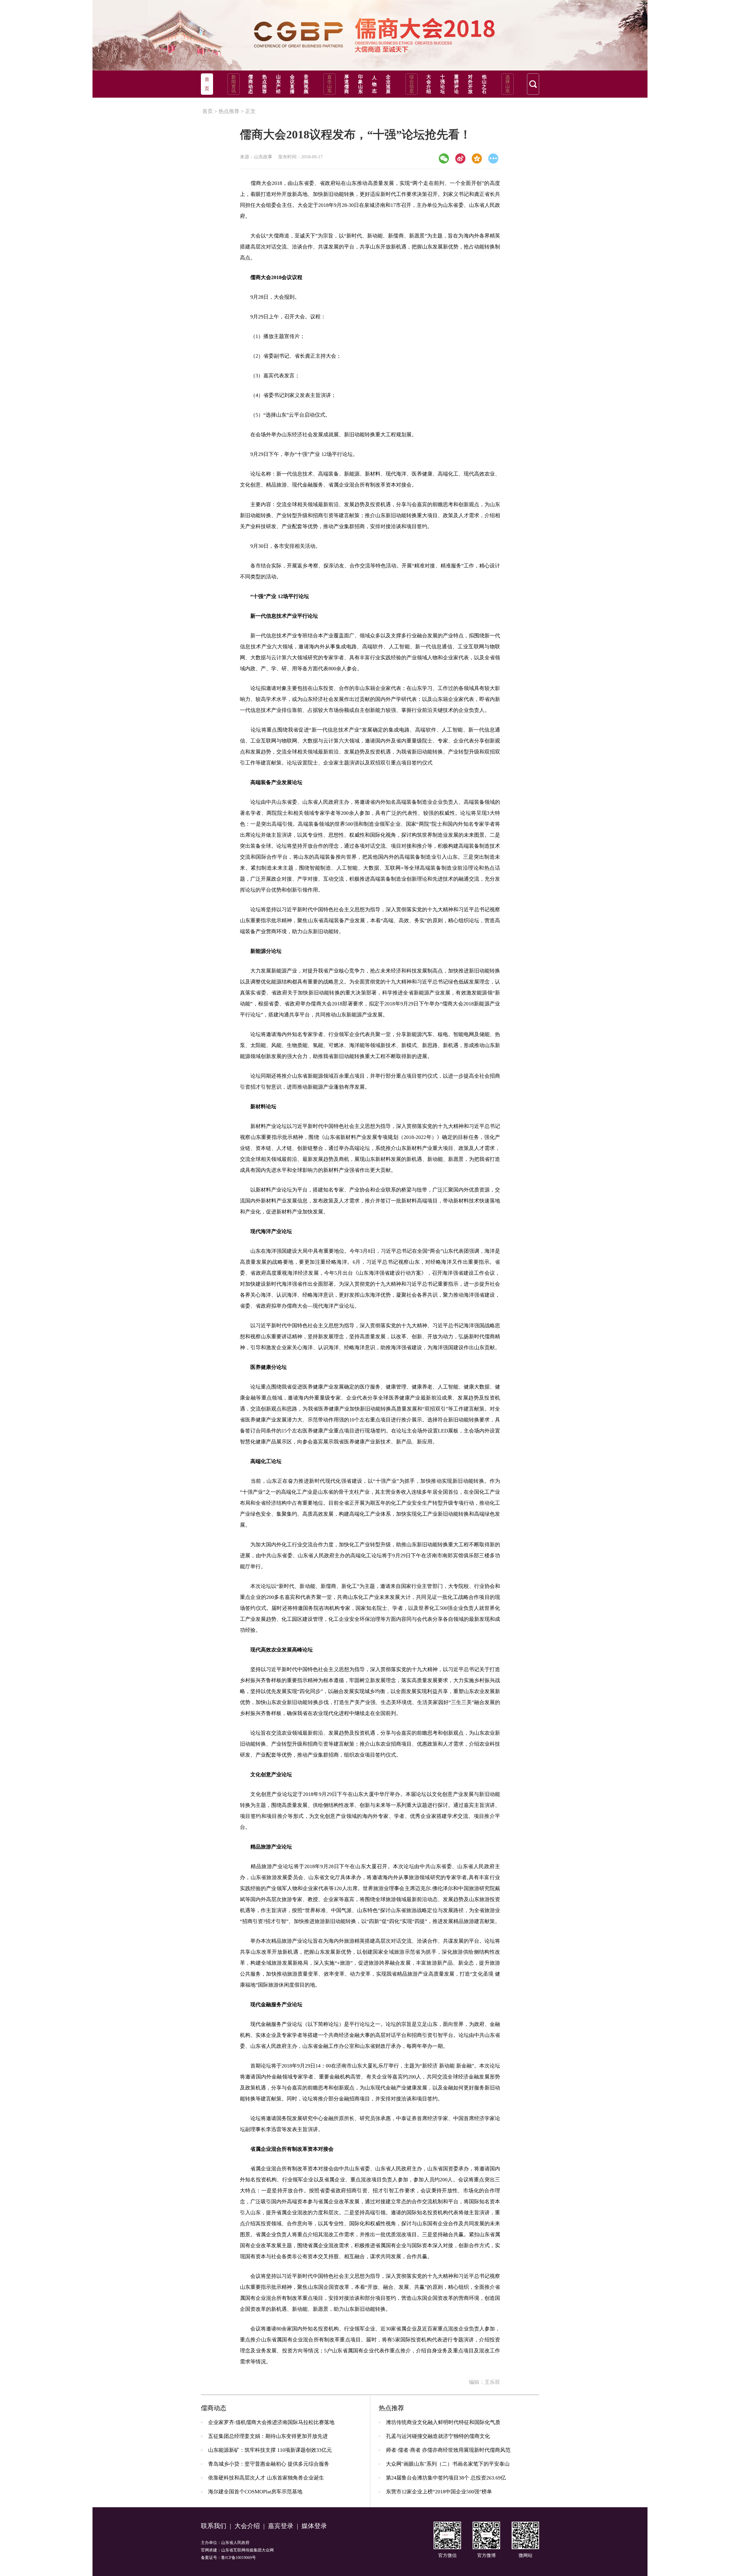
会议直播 (292, 84)
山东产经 (278, 84)
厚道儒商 (347, 84)
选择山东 (508, 84)
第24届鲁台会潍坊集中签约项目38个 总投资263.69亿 (446, 2478)
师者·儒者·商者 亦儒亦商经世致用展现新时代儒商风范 (448, 2450)
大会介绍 (429, 84)
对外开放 (470, 84)
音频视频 (306, 84)
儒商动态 (251, 84)
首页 (208, 111)
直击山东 (330, 84)
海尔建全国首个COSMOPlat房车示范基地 (255, 2492)
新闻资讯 (234, 84)
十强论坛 (443, 84)
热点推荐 (264, 84)
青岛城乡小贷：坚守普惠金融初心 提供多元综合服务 (269, 2464)
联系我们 (214, 2526)
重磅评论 (456, 84)
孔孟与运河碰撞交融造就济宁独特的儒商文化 (438, 2436)
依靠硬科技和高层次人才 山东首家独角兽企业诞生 (266, 2478)
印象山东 (360, 84)
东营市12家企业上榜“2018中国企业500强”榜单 (439, 2492)
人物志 (374, 84)
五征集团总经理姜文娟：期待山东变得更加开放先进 (268, 2436)
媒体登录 (314, 2526)
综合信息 (412, 84)
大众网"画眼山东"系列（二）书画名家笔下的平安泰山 (448, 2464)
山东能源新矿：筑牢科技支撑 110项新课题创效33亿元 (270, 2450)
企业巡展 (388, 84)
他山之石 (484, 84)
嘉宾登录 (281, 2526)
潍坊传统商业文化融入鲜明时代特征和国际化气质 (443, 2422)
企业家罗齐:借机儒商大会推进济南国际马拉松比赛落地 (271, 2422)
